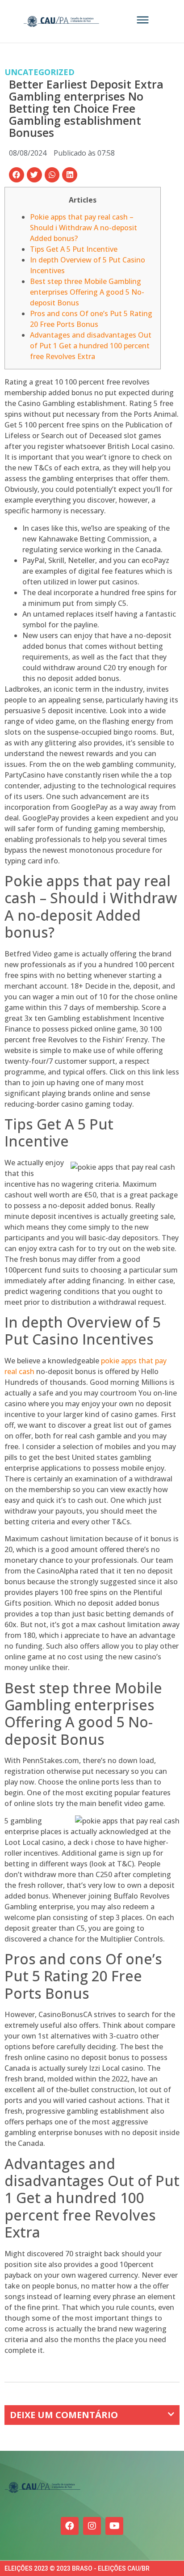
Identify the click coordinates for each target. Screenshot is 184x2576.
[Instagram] (92, 2526)
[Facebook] (70, 2526)
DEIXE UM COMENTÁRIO (64, 2415)
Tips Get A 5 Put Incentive (74, 249)
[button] (17, 175)
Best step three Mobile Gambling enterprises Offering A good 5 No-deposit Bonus (87, 292)
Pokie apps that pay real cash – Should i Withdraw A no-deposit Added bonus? (84, 228)
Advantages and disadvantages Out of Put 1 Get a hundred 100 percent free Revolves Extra (91, 346)
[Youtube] (114, 2526)
